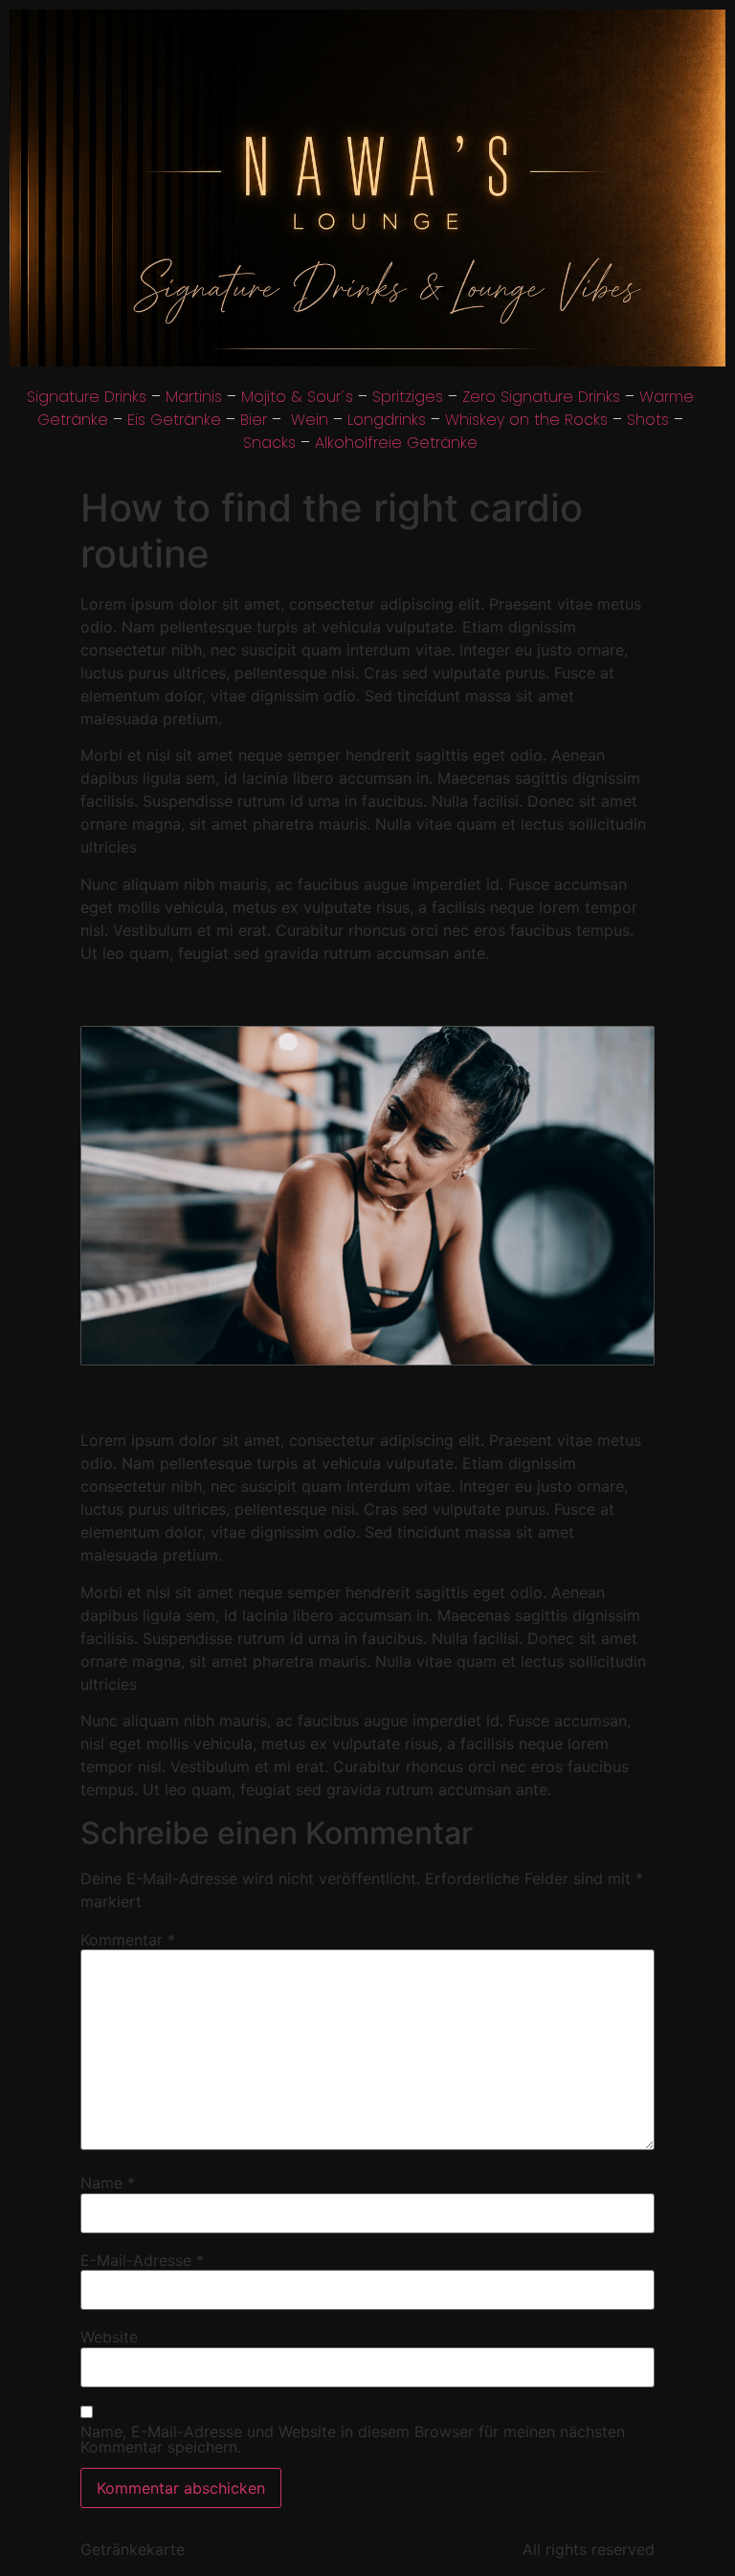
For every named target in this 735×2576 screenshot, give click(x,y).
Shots (648, 420)
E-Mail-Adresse (142, 2260)
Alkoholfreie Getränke (396, 443)
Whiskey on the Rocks (526, 420)
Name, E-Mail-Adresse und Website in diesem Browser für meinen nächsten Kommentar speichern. (353, 2439)
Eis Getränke (174, 420)
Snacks (269, 443)
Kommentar (128, 1940)
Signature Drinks (87, 397)
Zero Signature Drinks (541, 397)
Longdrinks (387, 420)
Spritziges (408, 397)
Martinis (194, 397)
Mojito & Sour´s (297, 397)
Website (109, 2337)
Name (108, 2183)
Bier (254, 420)
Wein (310, 420)
